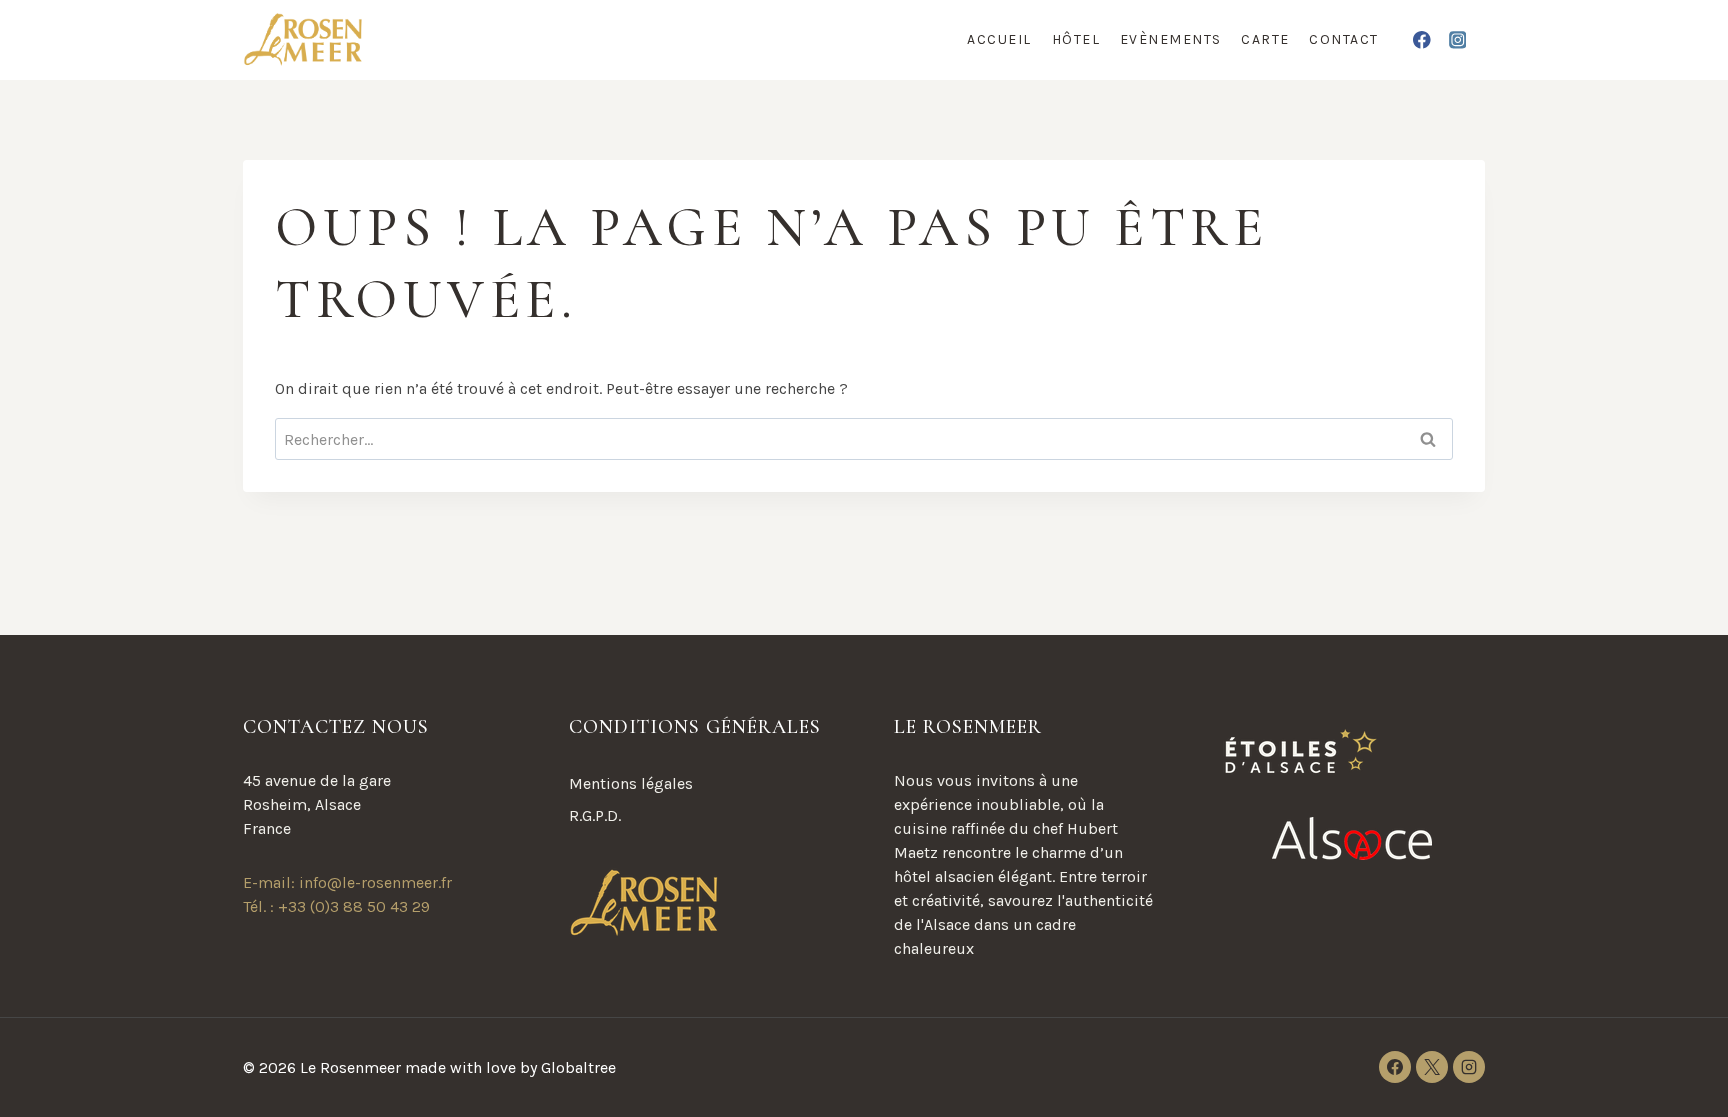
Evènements (1171, 39)
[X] (1432, 1067)
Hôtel (1076, 39)
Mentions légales (631, 783)
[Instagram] (1457, 39)
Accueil (999, 39)
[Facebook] (1422, 39)
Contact (1344, 39)
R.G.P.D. (595, 815)
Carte (1265, 39)
